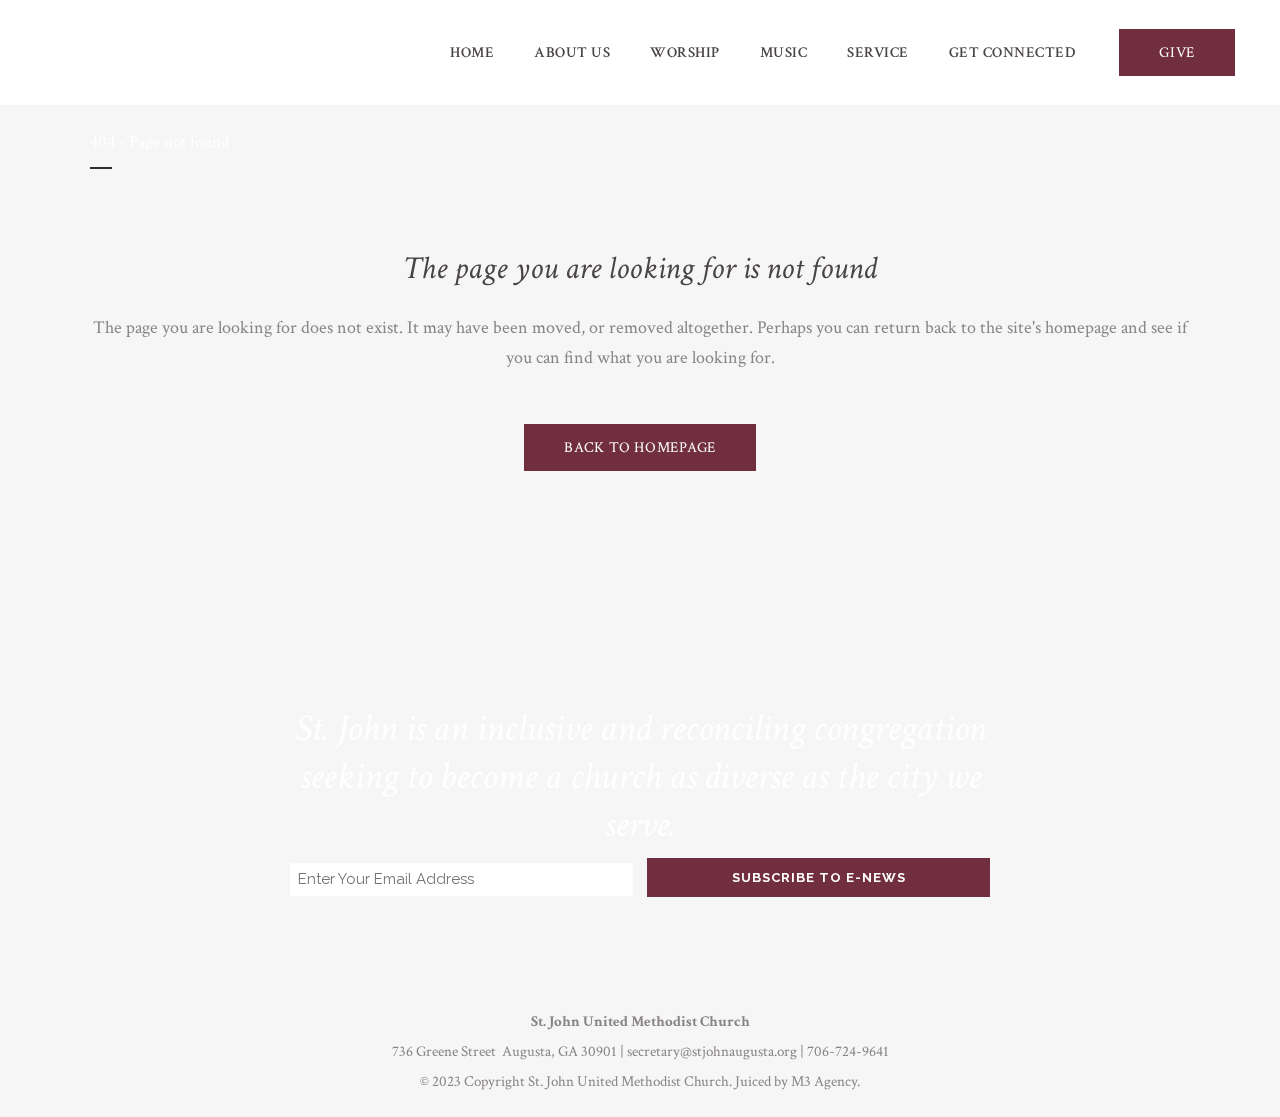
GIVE (1177, 52)
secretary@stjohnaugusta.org (712, 1051)
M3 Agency (824, 1081)
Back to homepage (640, 447)
